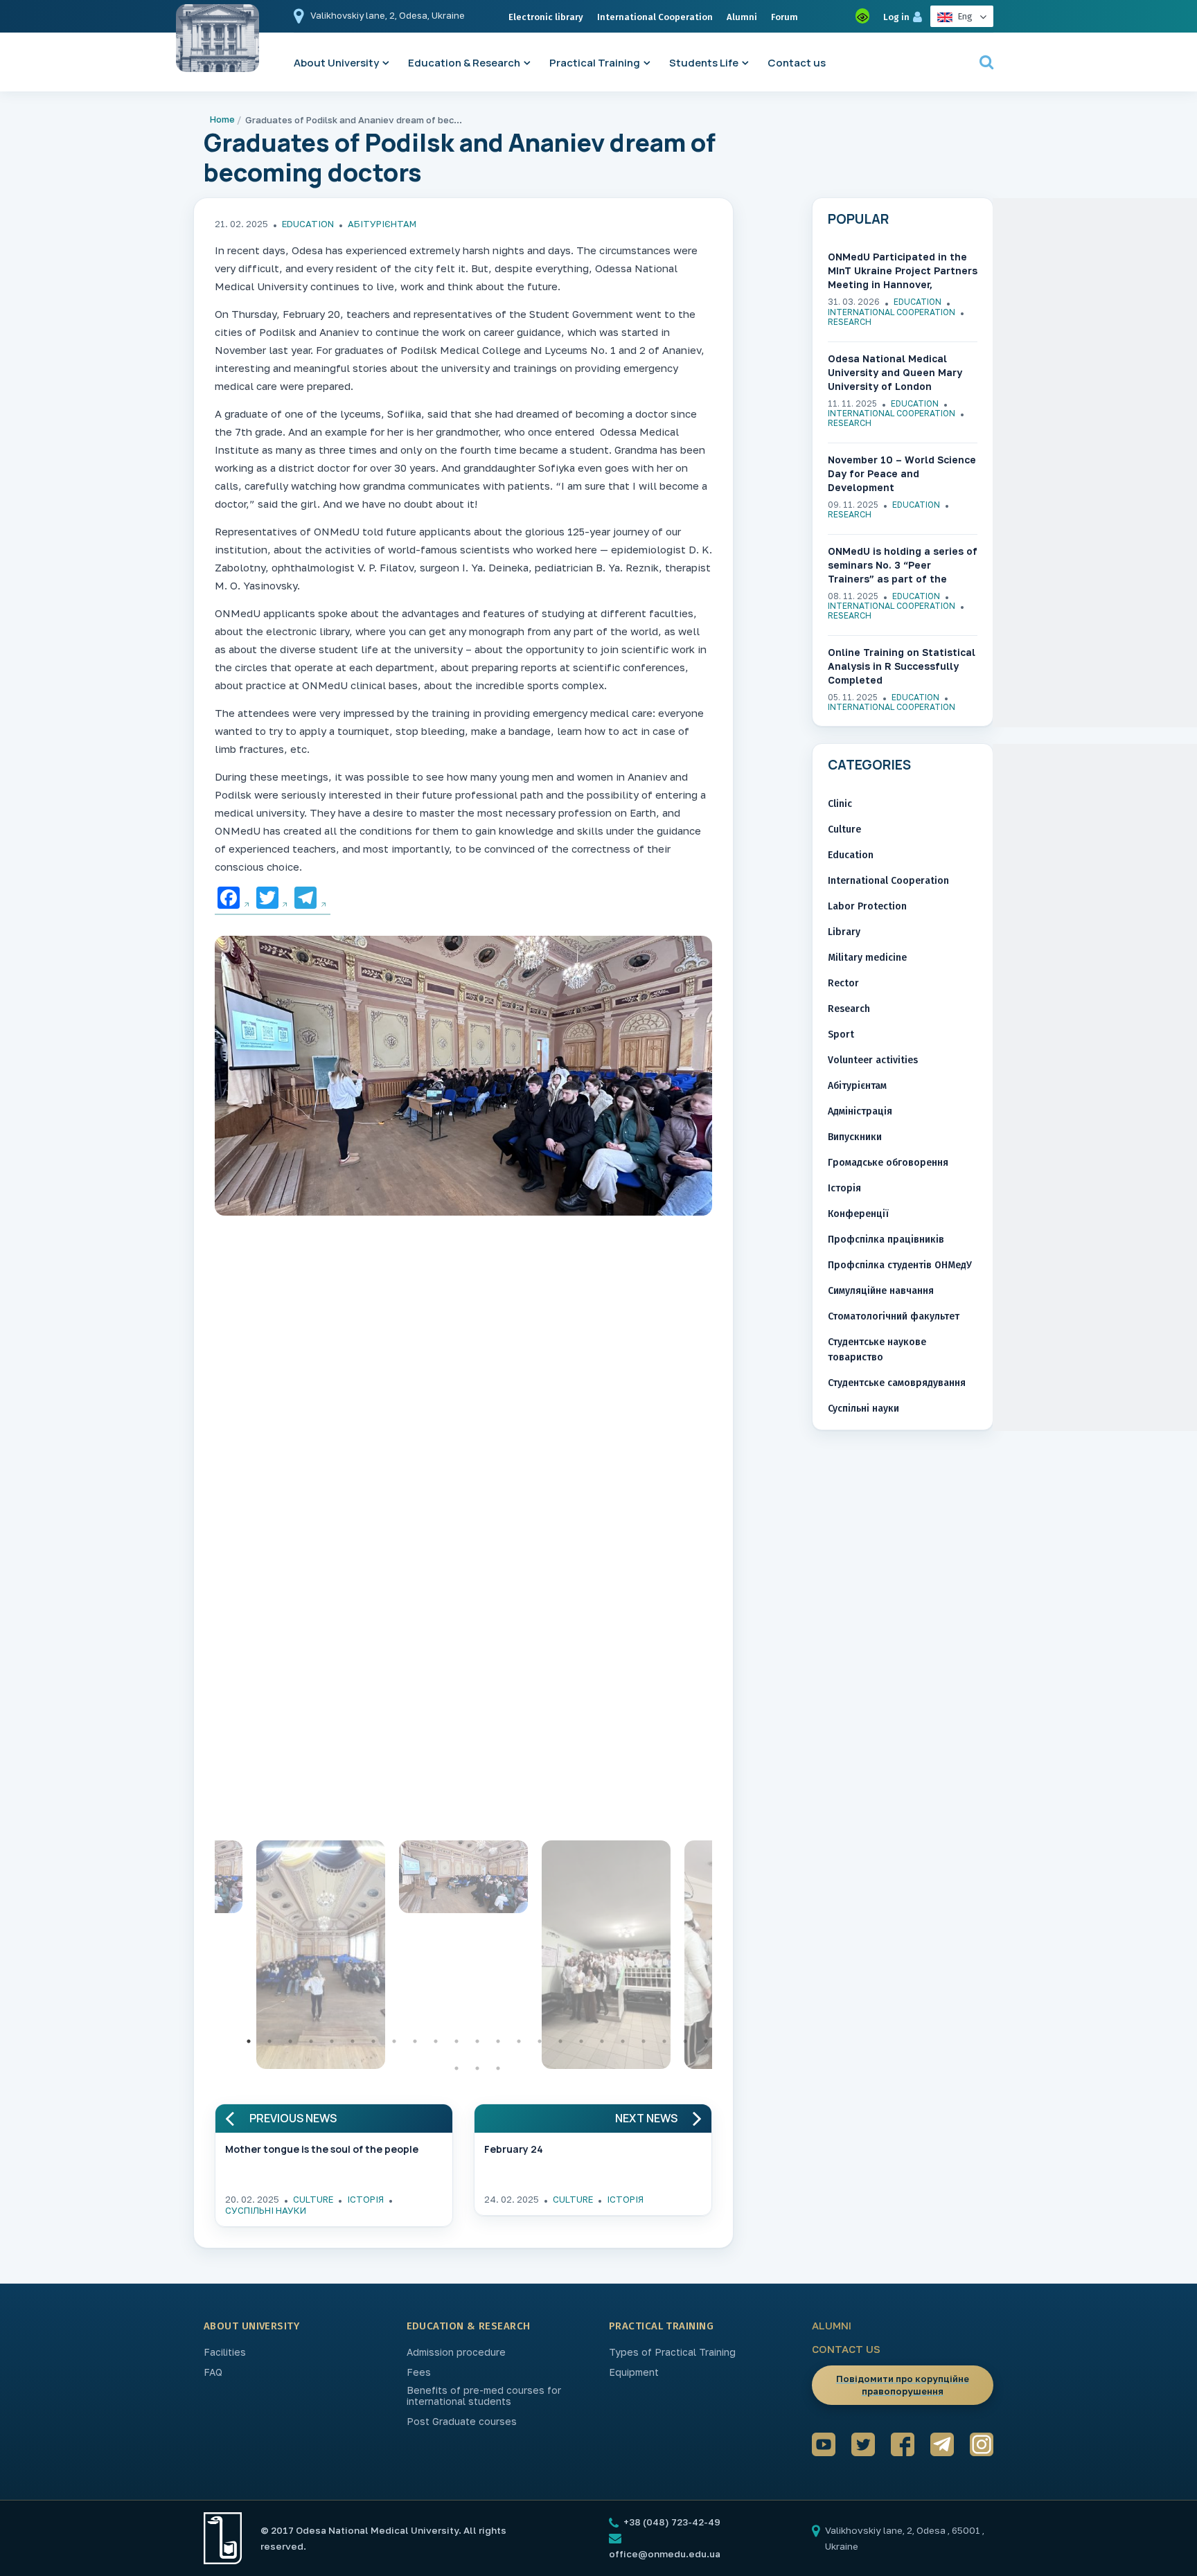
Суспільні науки (266, 2210)
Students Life (704, 63)
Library (844, 932)
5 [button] (332, 2041)
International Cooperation (655, 17)
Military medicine (867, 958)
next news (646, 2118)
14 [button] (519, 2041)
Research (850, 322)
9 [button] (415, 2041)
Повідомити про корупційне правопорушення (903, 2385)
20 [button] (644, 2041)
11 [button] (456, 2041)
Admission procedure (456, 2352)
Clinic (840, 804)
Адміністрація (860, 1111)
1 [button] (249, 2041)
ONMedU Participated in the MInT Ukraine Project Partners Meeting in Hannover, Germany (903, 271)
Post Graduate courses (462, 2422)
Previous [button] (204, 1958)
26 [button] (498, 2068)
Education (308, 224)
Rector (843, 983)
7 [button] (373, 2041)
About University (336, 63)
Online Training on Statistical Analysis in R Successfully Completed (902, 666)
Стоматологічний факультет (894, 1316)
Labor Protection (867, 906)
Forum (784, 17)
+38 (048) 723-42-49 (671, 2522)
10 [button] (436, 2041)
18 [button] (602, 2041)
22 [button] (685, 2041)
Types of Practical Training (672, 2352)
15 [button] (540, 2041)
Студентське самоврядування (897, 1383)
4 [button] (311, 2041)
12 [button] (477, 2041)
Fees (419, 2372)
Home (222, 119)
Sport (841, 1034)
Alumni (742, 17)
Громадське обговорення (888, 1163)
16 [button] (560, 2041)
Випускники (855, 1137)
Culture (313, 2199)
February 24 (514, 2149)
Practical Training (595, 63)
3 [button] (290, 2041)
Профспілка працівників (886, 1240)
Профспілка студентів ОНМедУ (900, 1265)
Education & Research (464, 63)
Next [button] (722, 1958)
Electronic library (546, 17)
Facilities (225, 2352)
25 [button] (477, 2068)
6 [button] (353, 2041)
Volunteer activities (873, 1060)
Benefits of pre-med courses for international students (484, 2396)
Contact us (797, 63)
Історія (365, 2199)
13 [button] (498, 2041)
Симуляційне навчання (881, 1291)
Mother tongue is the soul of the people (322, 2149)
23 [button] (706, 2041)
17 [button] (581, 2041)
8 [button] (394, 2041)
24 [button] (456, 2068)
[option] (463, 1079)
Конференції (858, 1214)
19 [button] (623, 2041)
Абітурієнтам (382, 224)
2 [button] (269, 2041)
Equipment (634, 2372)
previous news (293, 2118)
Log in (896, 17)
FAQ (213, 2372)
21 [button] (664, 2041)
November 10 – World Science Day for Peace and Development (902, 473)
